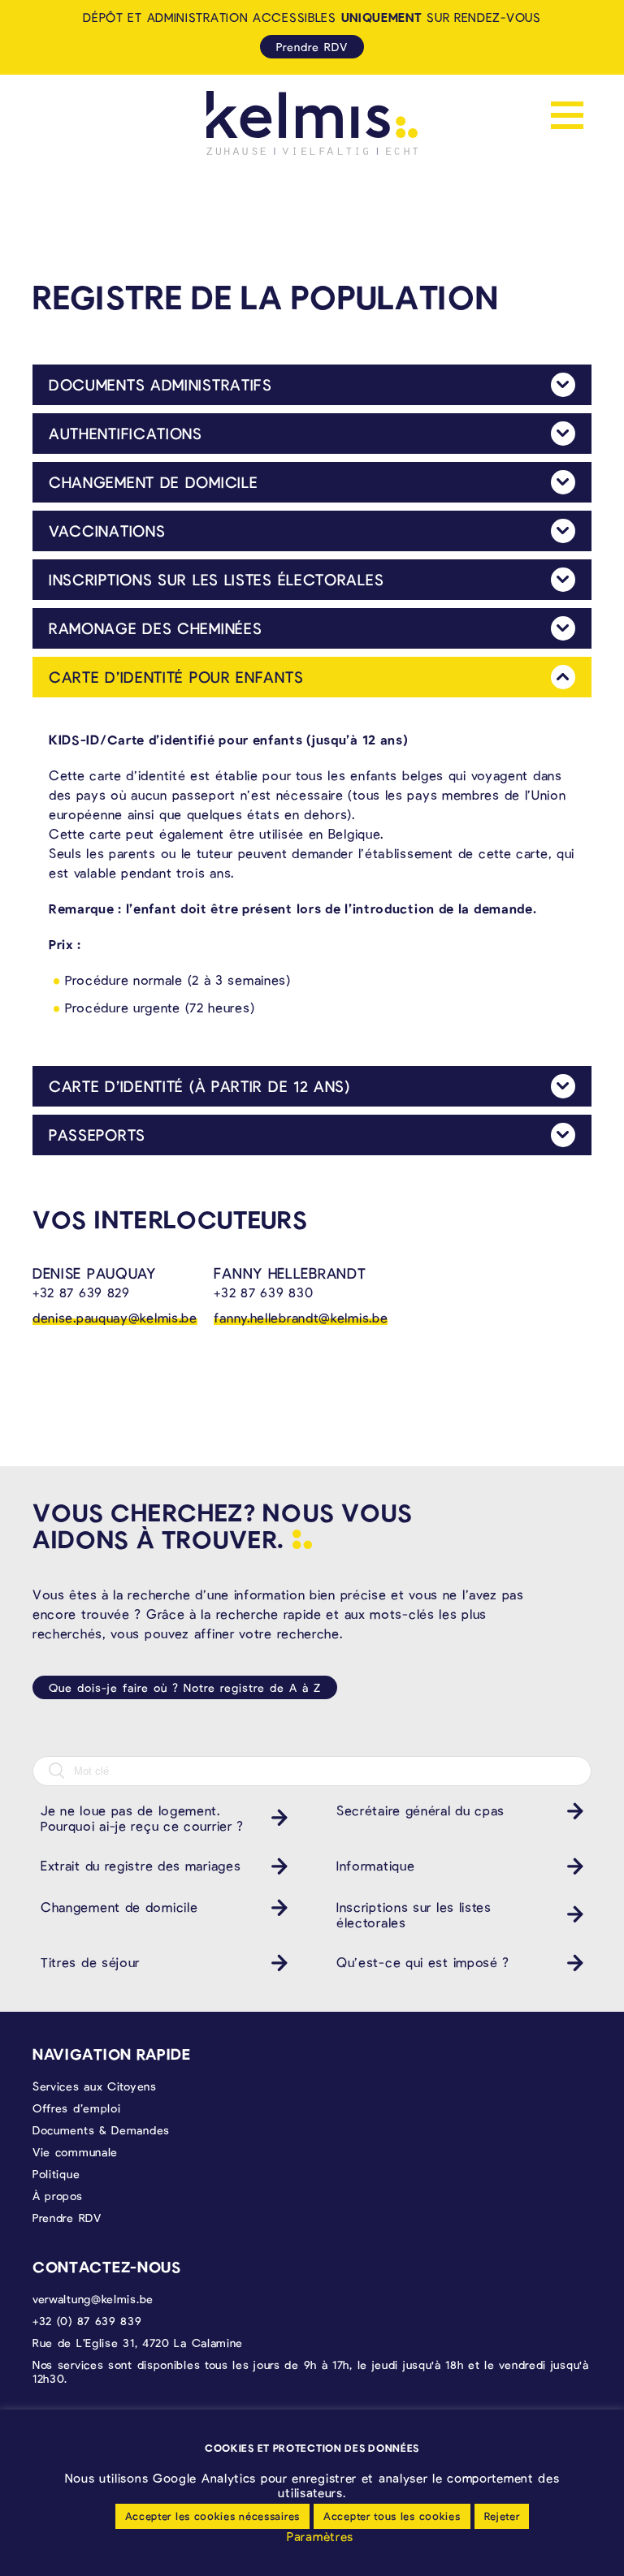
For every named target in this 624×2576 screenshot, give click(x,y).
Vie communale (75, 2152)
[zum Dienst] (275, 1818)
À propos (58, 2196)
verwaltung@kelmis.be (93, 2299)
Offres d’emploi (77, 2108)
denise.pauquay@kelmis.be (115, 1317)
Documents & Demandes (101, 2130)
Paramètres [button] (320, 2536)
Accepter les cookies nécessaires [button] (212, 2516)
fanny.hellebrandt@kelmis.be (301, 1317)
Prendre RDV (312, 47)
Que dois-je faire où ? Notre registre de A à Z (185, 1687)
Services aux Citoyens (95, 2086)
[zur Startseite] (312, 123)
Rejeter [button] (502, 2516)
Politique (56, 2174)
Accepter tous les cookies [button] (392, 2516)
